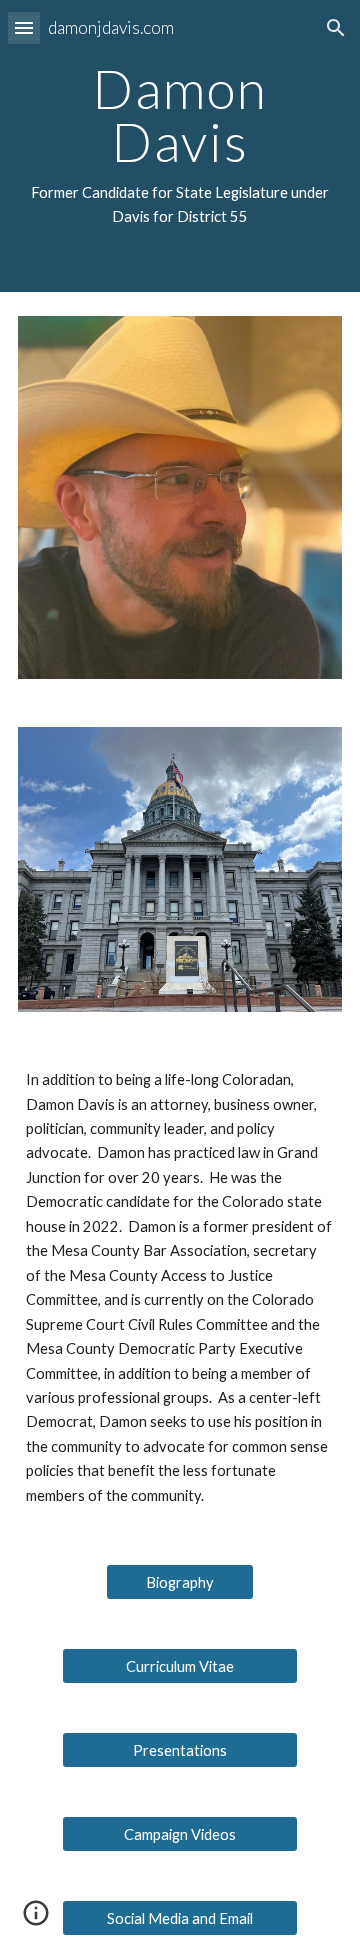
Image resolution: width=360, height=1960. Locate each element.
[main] (180, 146)
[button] (24, 27)
